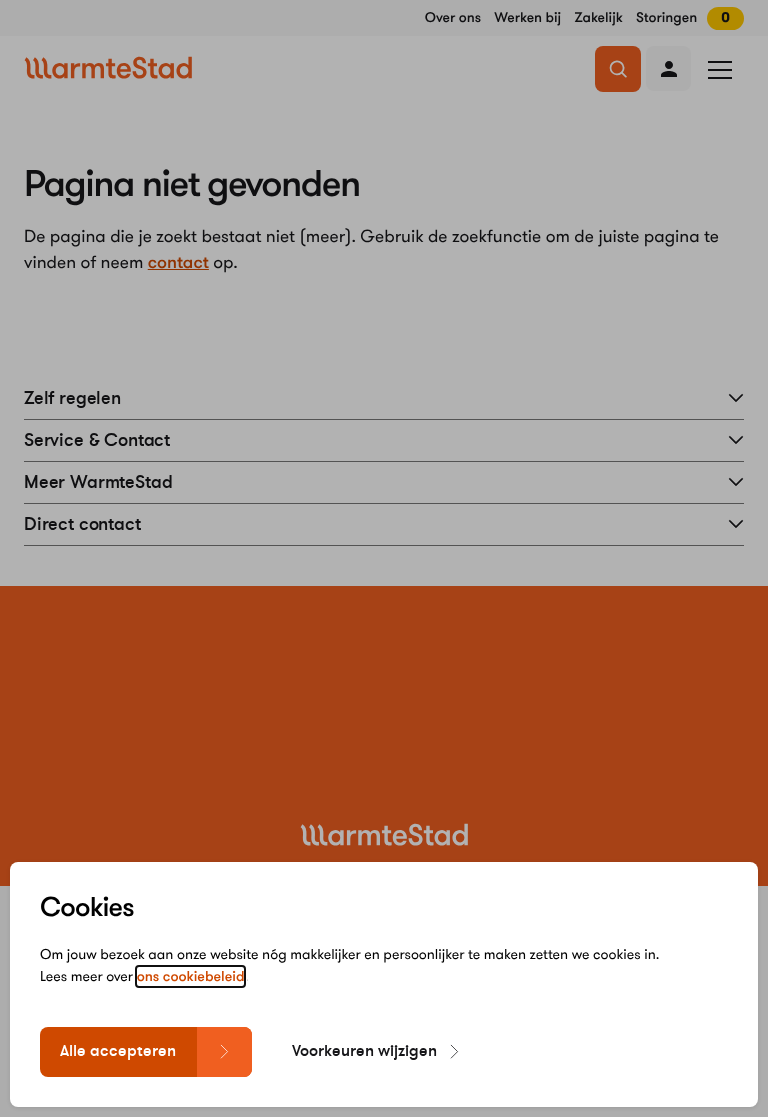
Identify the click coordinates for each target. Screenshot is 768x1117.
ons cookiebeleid (191, 976)
